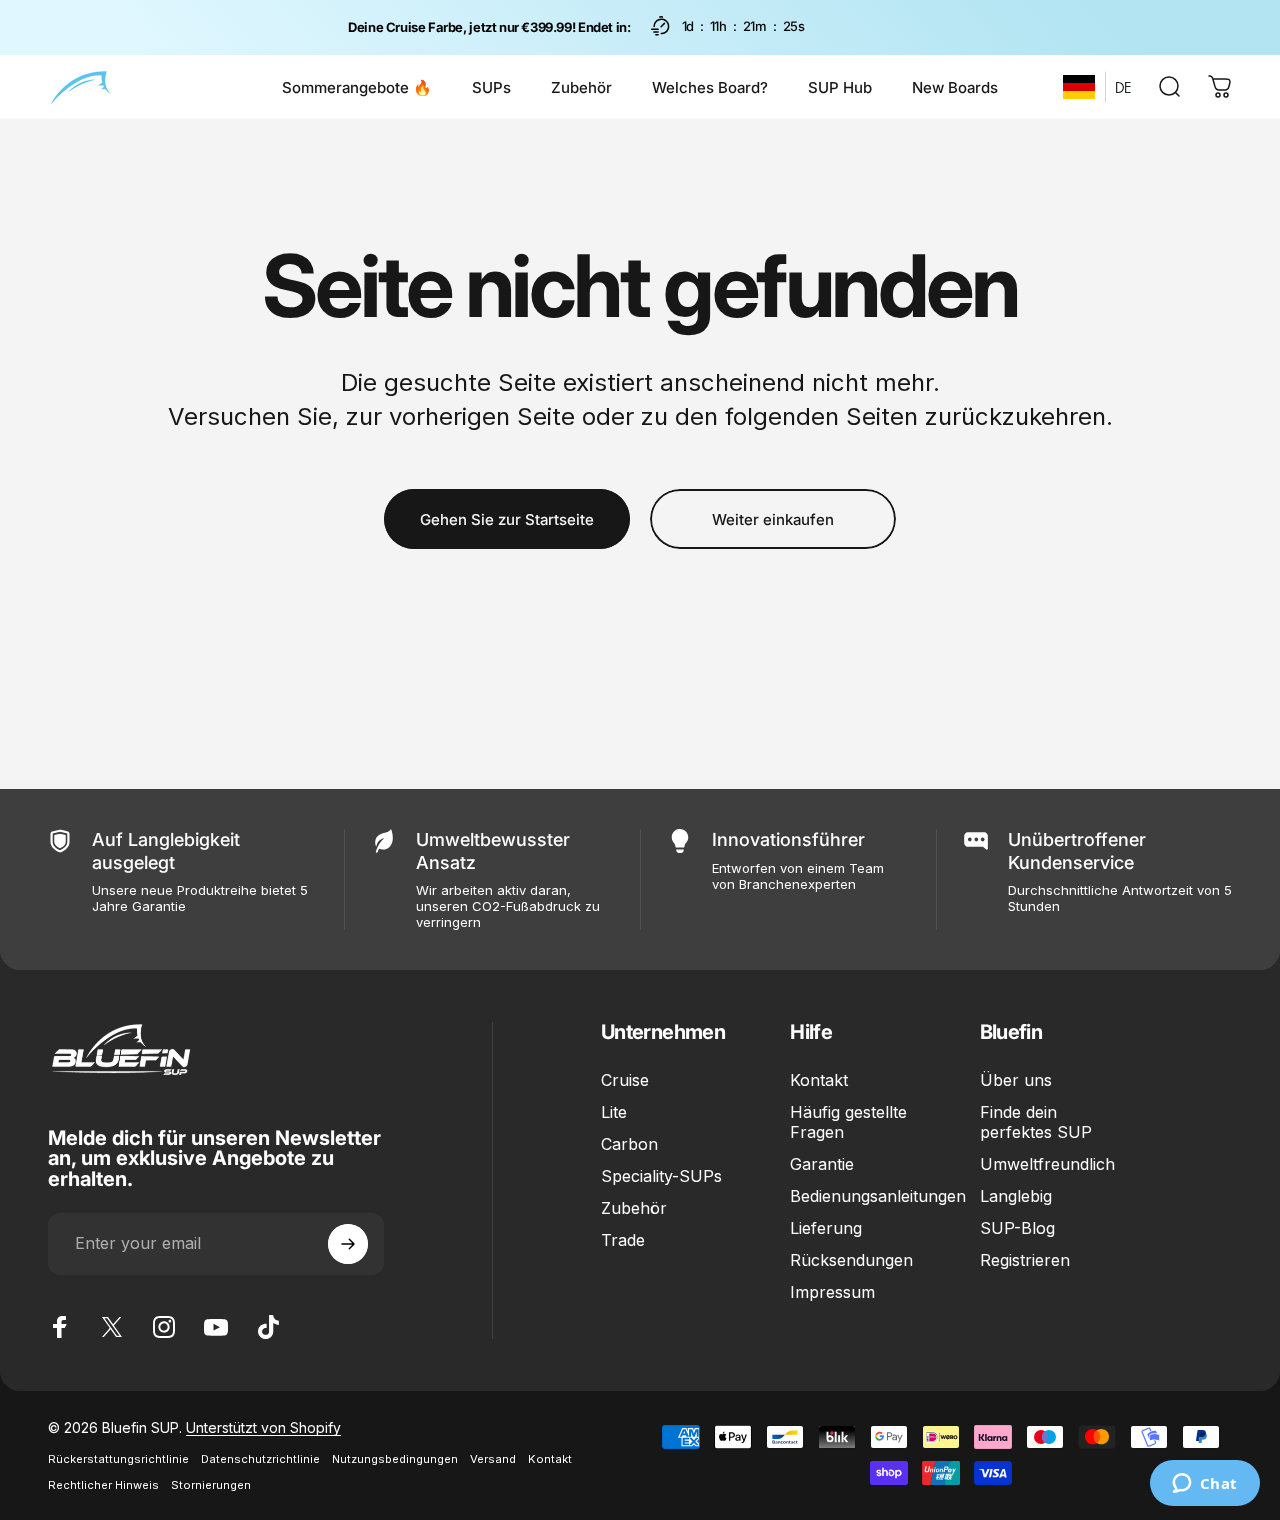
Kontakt (819, 1080)
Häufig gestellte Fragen (848, 1122)
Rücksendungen (851, 1261)
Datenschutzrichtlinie (260, 1459)
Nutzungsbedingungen (395, 1459)
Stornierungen (211, 1485)
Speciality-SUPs (661, 1177)
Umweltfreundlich (1047, 1165)
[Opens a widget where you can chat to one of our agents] (1204, 1485)
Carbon (629, 1145)
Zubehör (634, 1209)
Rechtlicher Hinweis (103, 1485)
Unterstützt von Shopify (263, 1427)
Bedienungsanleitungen (878, 1197)
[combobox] (1079, 87)
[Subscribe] (348, 1244)
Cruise (625, 1080)
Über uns (1016, 1080)
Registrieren (1025, 1261)
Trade (623, 1241)
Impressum (832, 1293)
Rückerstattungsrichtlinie (118, 1459)
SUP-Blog (1017, 1229)
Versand (493, 1459)
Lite (614, 1112)
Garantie (822, 1165)
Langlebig (1016, 1197)
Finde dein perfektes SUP (1036, 1122)
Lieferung (826, 1229)
